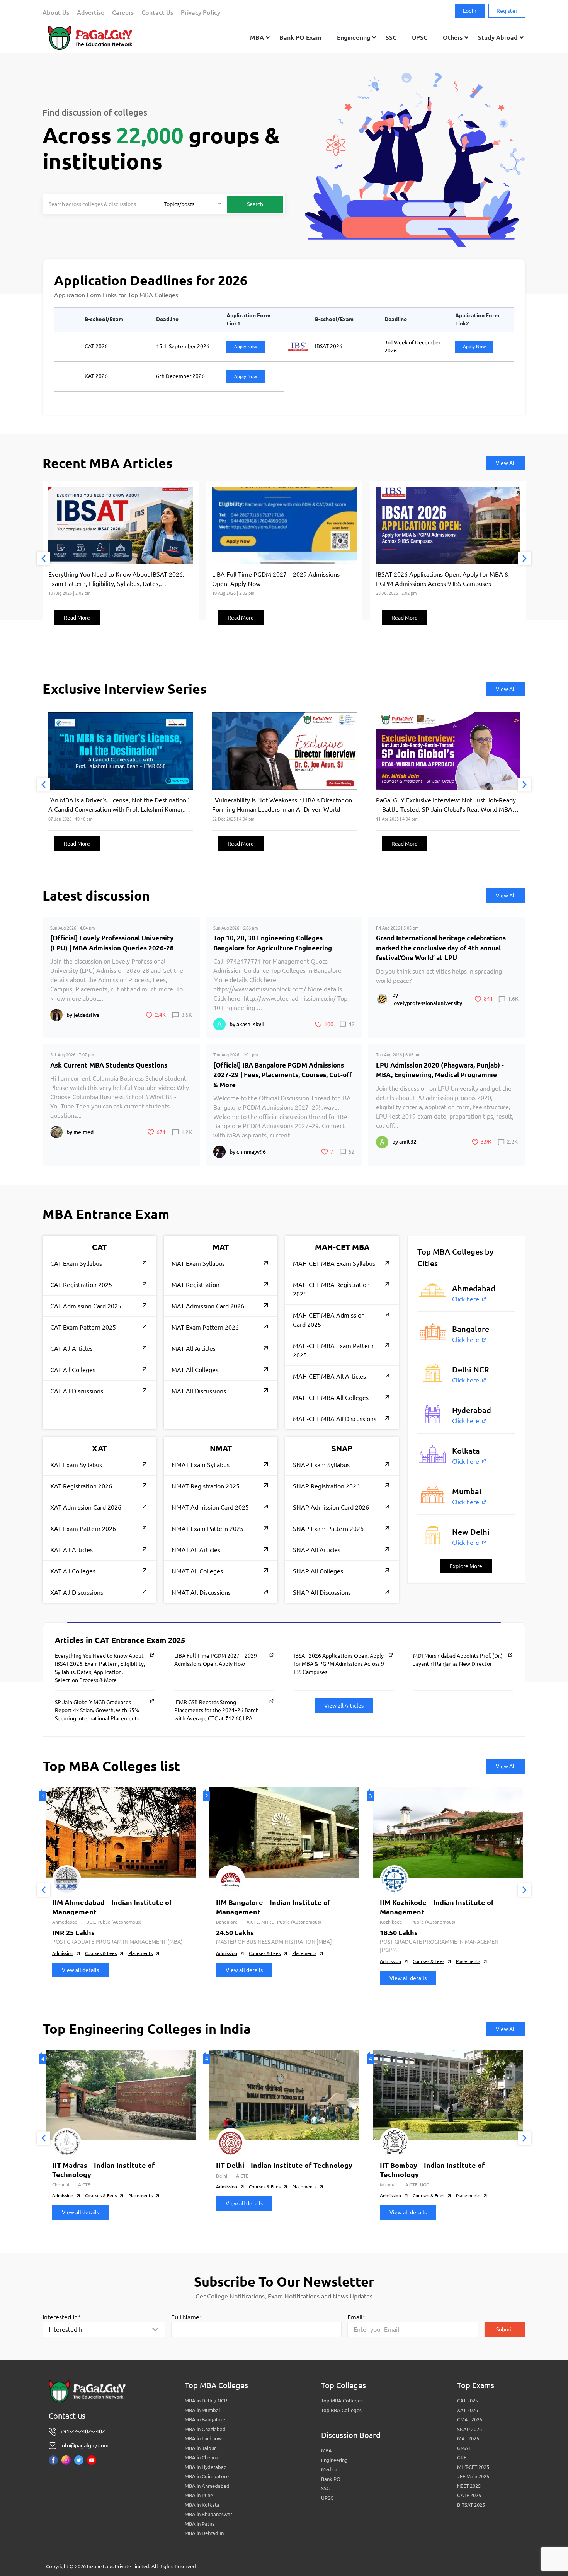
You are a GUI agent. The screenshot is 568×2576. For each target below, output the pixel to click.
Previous (43, 559)
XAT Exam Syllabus (76, 1465)
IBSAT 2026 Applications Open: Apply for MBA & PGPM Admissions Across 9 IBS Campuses (339, 1664)
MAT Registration (196, 1285)
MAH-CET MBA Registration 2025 (331, 1289)
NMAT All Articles (196, 1550)
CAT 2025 (468, 2401)
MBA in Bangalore (205, 2419)
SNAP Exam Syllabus (321, 1465)
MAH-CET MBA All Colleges (331, 1398)
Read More (77, 618)
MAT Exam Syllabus (198, 1263)
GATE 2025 (469, 2495)
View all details (80, 1970)
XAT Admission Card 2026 (86, 1507)
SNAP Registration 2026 (326, 1486)
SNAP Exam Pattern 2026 (328, 1529)
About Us (56, 12)
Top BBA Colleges (341, 2410)
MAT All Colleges (195, 1370)
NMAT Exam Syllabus (201, 1465)
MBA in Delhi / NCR (206, 2401)
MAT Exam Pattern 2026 (205, 1327)
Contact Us (157, 12)
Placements (140, 1953)
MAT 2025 (468, 2438)
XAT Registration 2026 (81, 1486)
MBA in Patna (200, 2524)
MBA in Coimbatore (207, 2476)
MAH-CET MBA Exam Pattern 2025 (333, 1350)
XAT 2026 (468, 2410)
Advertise (91, 12)
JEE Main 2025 (473, 2476)
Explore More (466, 1566)
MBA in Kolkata (202, 2505)
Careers (123, 12)
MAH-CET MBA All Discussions (335, 1419)
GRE (462, 2457)
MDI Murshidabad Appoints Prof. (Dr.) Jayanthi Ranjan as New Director (458, 1660)
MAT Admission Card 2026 (208, 1306)
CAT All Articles (71, 1348)
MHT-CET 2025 (473, 2467)
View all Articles (344, 1706)
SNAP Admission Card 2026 (331, 1507)
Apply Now (246, 346)
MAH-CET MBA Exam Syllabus (334, 1263)
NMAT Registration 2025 (206, 1486)
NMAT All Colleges (197, 1571)
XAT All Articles (71, 1550)
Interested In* (62, 2317)
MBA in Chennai (202, 2457)
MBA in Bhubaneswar (208, 2514)
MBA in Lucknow (203, 2438)
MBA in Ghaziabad (205, 2429)
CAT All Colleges (73, 1370)
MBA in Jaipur (200, 2448)
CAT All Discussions (77, 1391)
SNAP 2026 (469, 2429)
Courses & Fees (101, 1953)
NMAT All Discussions (201, 1592)
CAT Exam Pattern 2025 (83, 1327)
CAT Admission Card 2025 (86, 1306)
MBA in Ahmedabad (207, 2486)
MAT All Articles (194, 1348)
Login (470, 11)
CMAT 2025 (470, 2419)
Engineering (334, 2460)
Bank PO (331, 2479)
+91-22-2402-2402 (83, 2431)
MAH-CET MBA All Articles (329, 1376)
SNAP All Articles (317, 1550)
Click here (466, 1299)
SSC (325, 2488)
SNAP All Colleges (318, 1571)
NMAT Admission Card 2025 (210, 1507)
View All (506, 463)
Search (255, 204)
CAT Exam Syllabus (76, 1263)
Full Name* (187, 2317)
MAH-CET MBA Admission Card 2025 (329, 1320)
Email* (356, 2317)
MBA (327, 2450)
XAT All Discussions (77, 1592)
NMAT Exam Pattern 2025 (207, 1529)
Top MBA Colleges (342, 2401)
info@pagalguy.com (84, 2445)
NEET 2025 (469, 2486)
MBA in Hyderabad (206, 2467)
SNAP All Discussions (322, 1592)
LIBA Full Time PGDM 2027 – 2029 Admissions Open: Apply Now (216, 1660)
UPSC (327, 2498)
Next (525, 559)
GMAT (464, 2448)
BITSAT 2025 (471, 2505)
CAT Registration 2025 (81, 1285)
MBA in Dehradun (204, 2533)
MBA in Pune (199, 2495)
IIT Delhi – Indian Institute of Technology (284, 2165)
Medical (330, 2469)
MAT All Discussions (199, 1391)
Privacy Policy (201, 12)
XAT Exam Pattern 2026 (83, 1529)
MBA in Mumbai (202, 2410)
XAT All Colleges (73, 1571)
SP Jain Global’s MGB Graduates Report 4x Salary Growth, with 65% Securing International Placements (97, 1710)
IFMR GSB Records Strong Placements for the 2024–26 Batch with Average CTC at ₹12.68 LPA (217, 1710)
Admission (63, 1953)
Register (507, 11)
